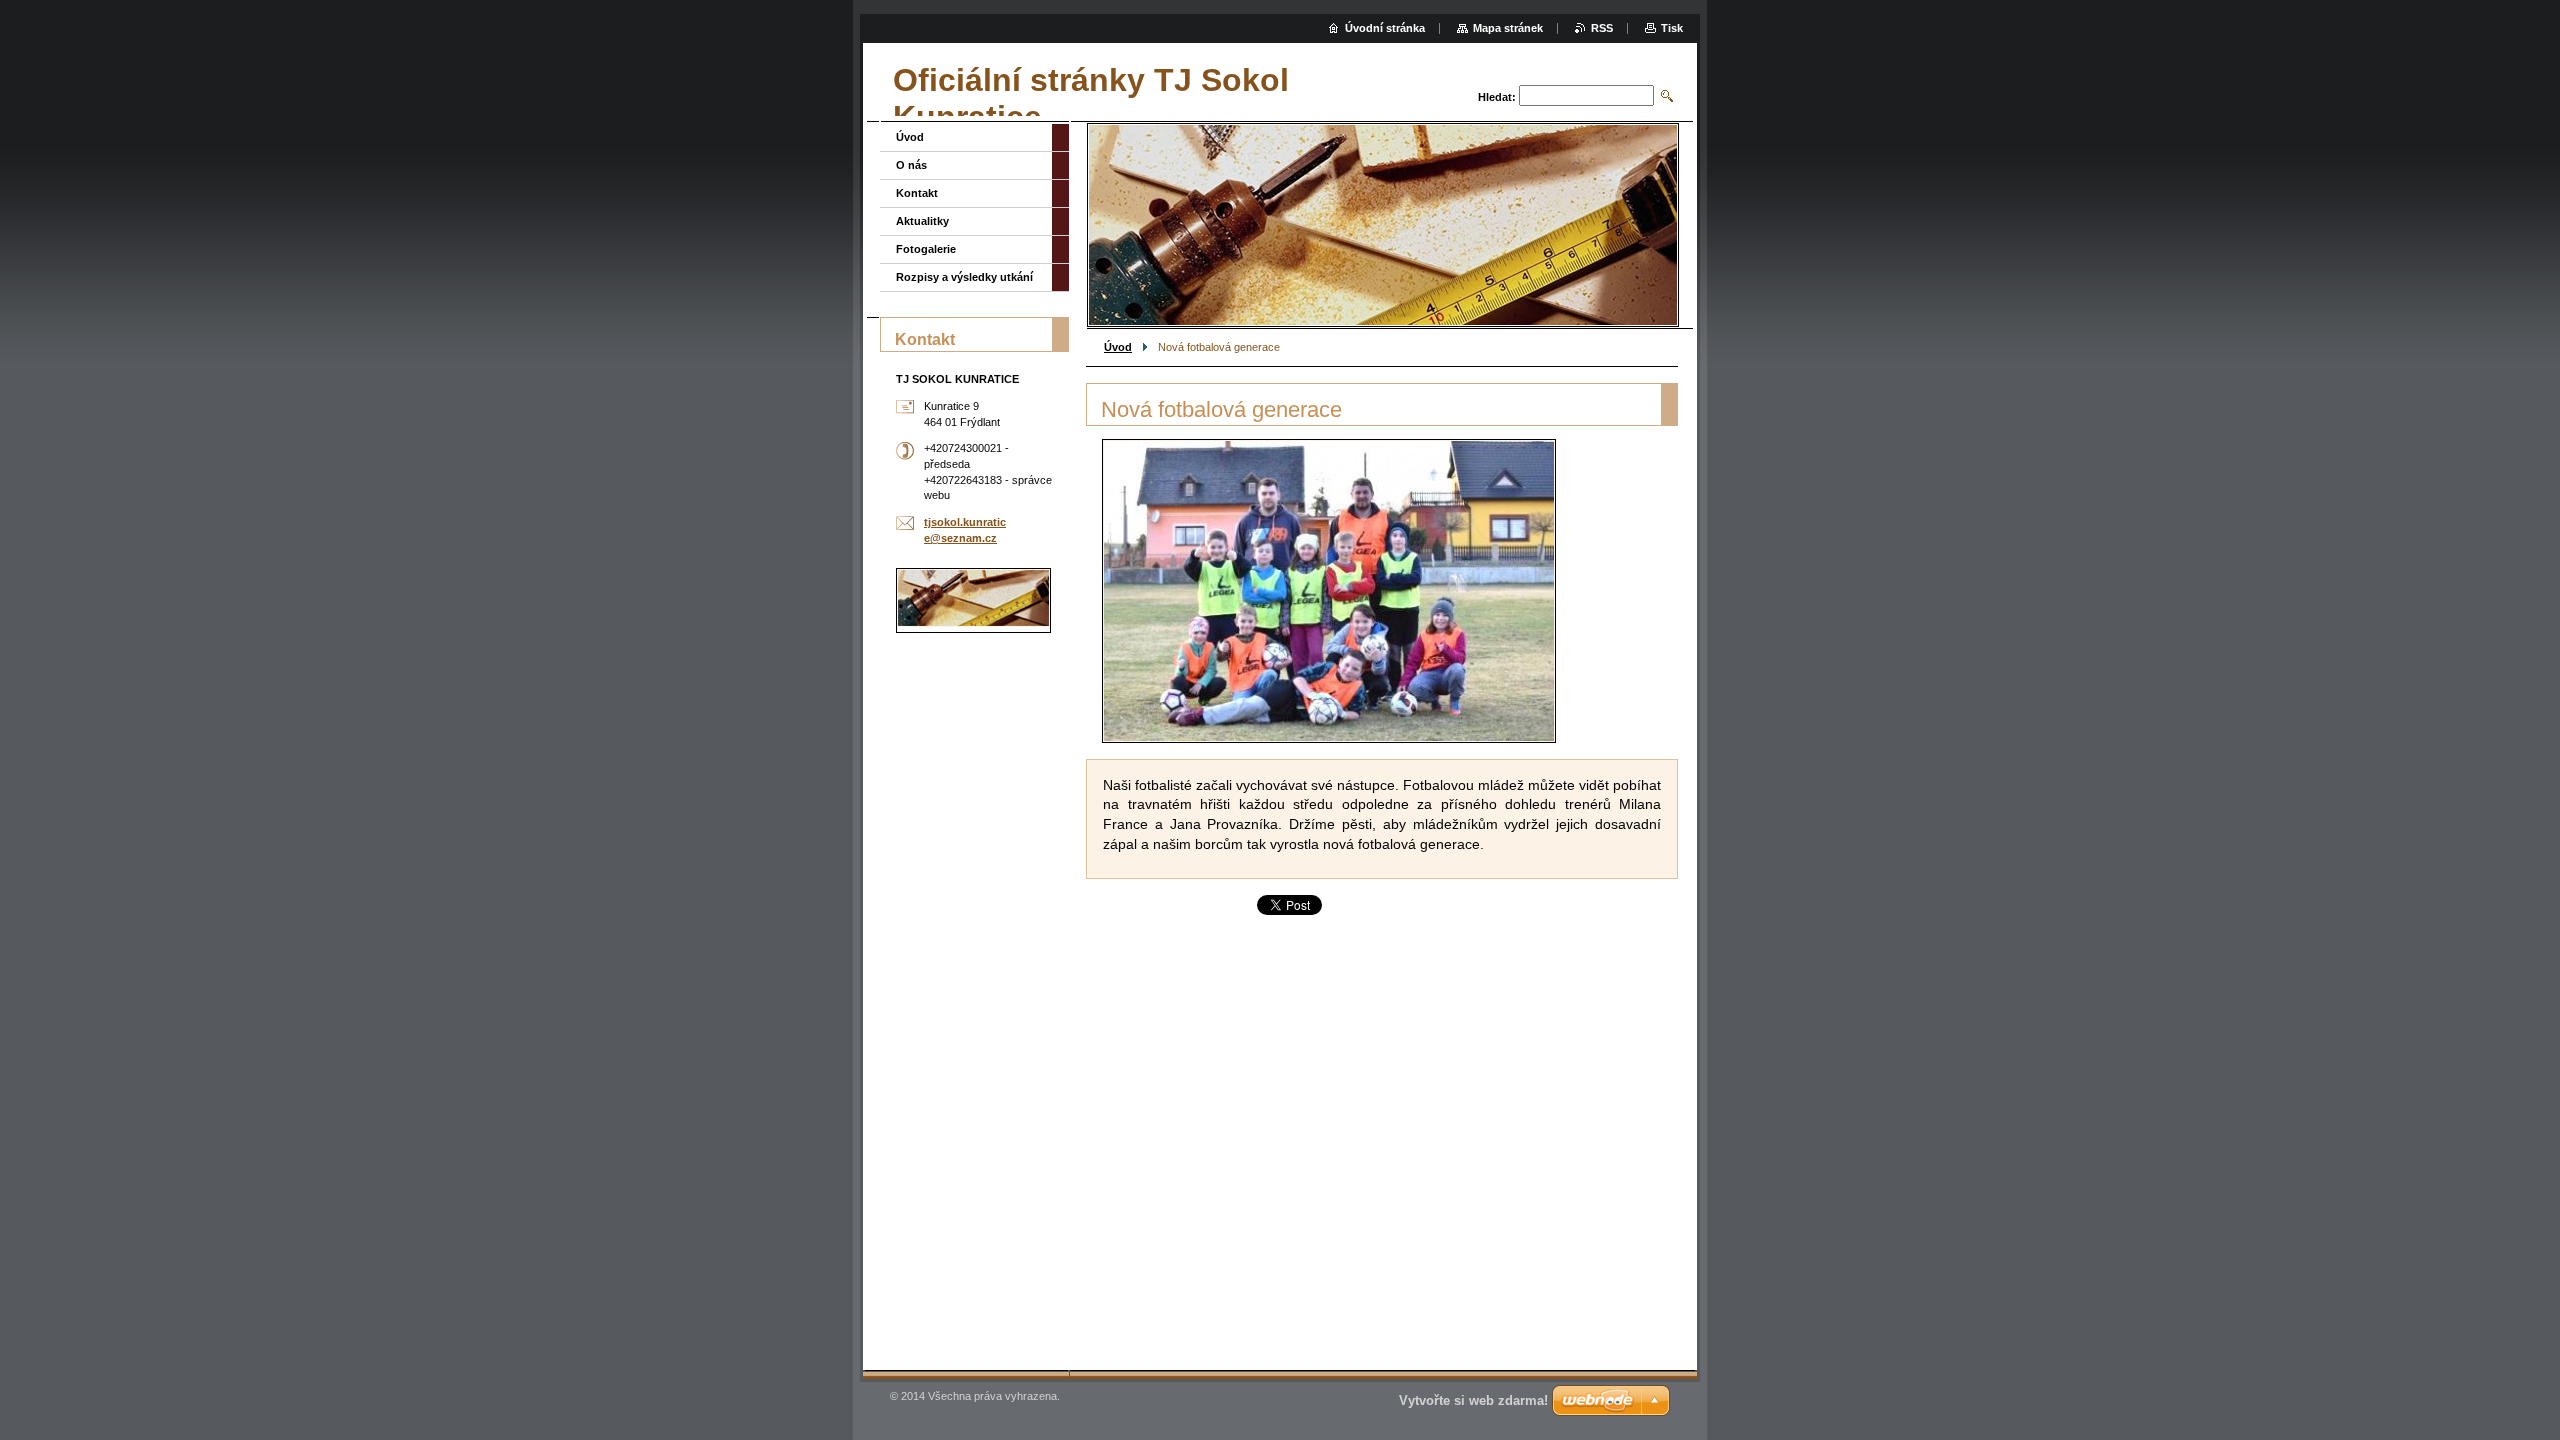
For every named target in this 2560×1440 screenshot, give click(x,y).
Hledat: (1497, 97)
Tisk (1672, 28)
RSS (1602, 28)
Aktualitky (922, 221)
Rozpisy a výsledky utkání (964, 277)
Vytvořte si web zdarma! (1473, 1400)
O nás (911, 165)
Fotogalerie (926, 249)
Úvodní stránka (1385, 28)
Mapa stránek (1508, 28)
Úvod (1118, 347)
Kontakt (917, 193)
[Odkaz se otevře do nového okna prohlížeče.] (1329, 591)
